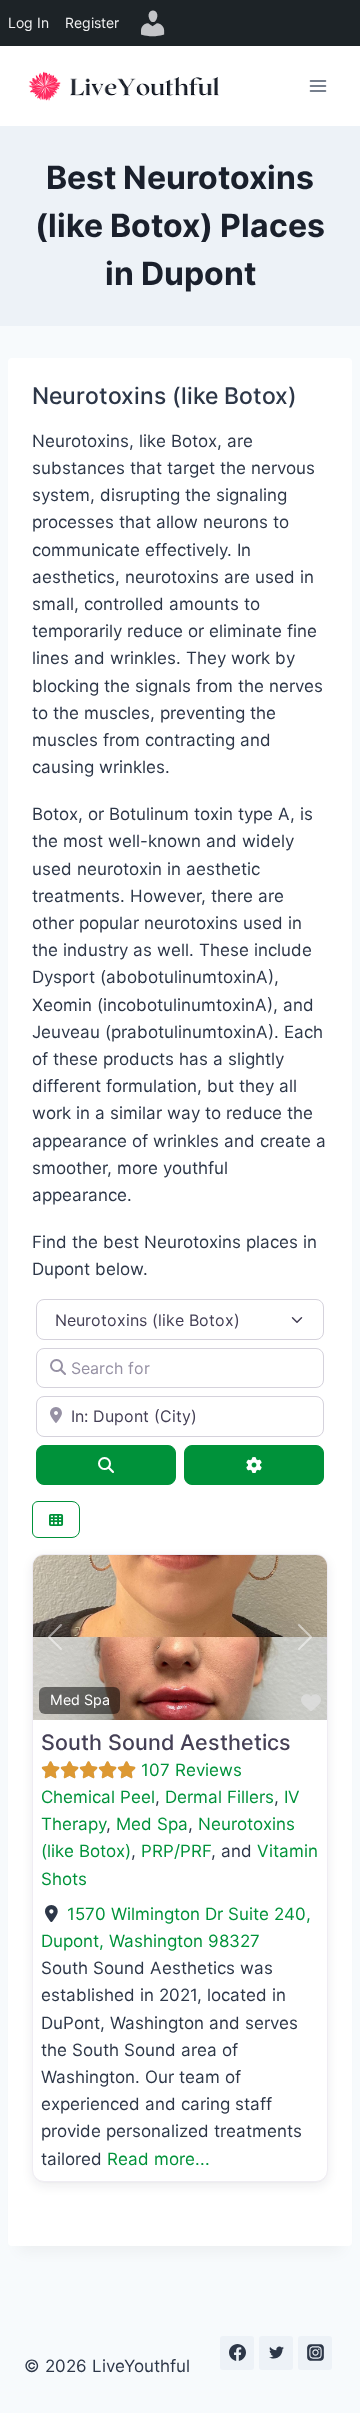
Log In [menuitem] (28, 22)
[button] (55, 1637)
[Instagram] (315, 2353)
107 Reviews (191, 1770)
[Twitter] (276, 2353)
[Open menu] (317, 85)
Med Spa (80, 1699)
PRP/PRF (176, 1851)
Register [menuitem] (92, 22)
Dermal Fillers (219, 1797)
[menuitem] (153, 23)
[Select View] (56, 1519)
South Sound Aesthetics (166, 1742)
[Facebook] (237, 2353)
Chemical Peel (98, 1797)
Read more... (158, 2159)
